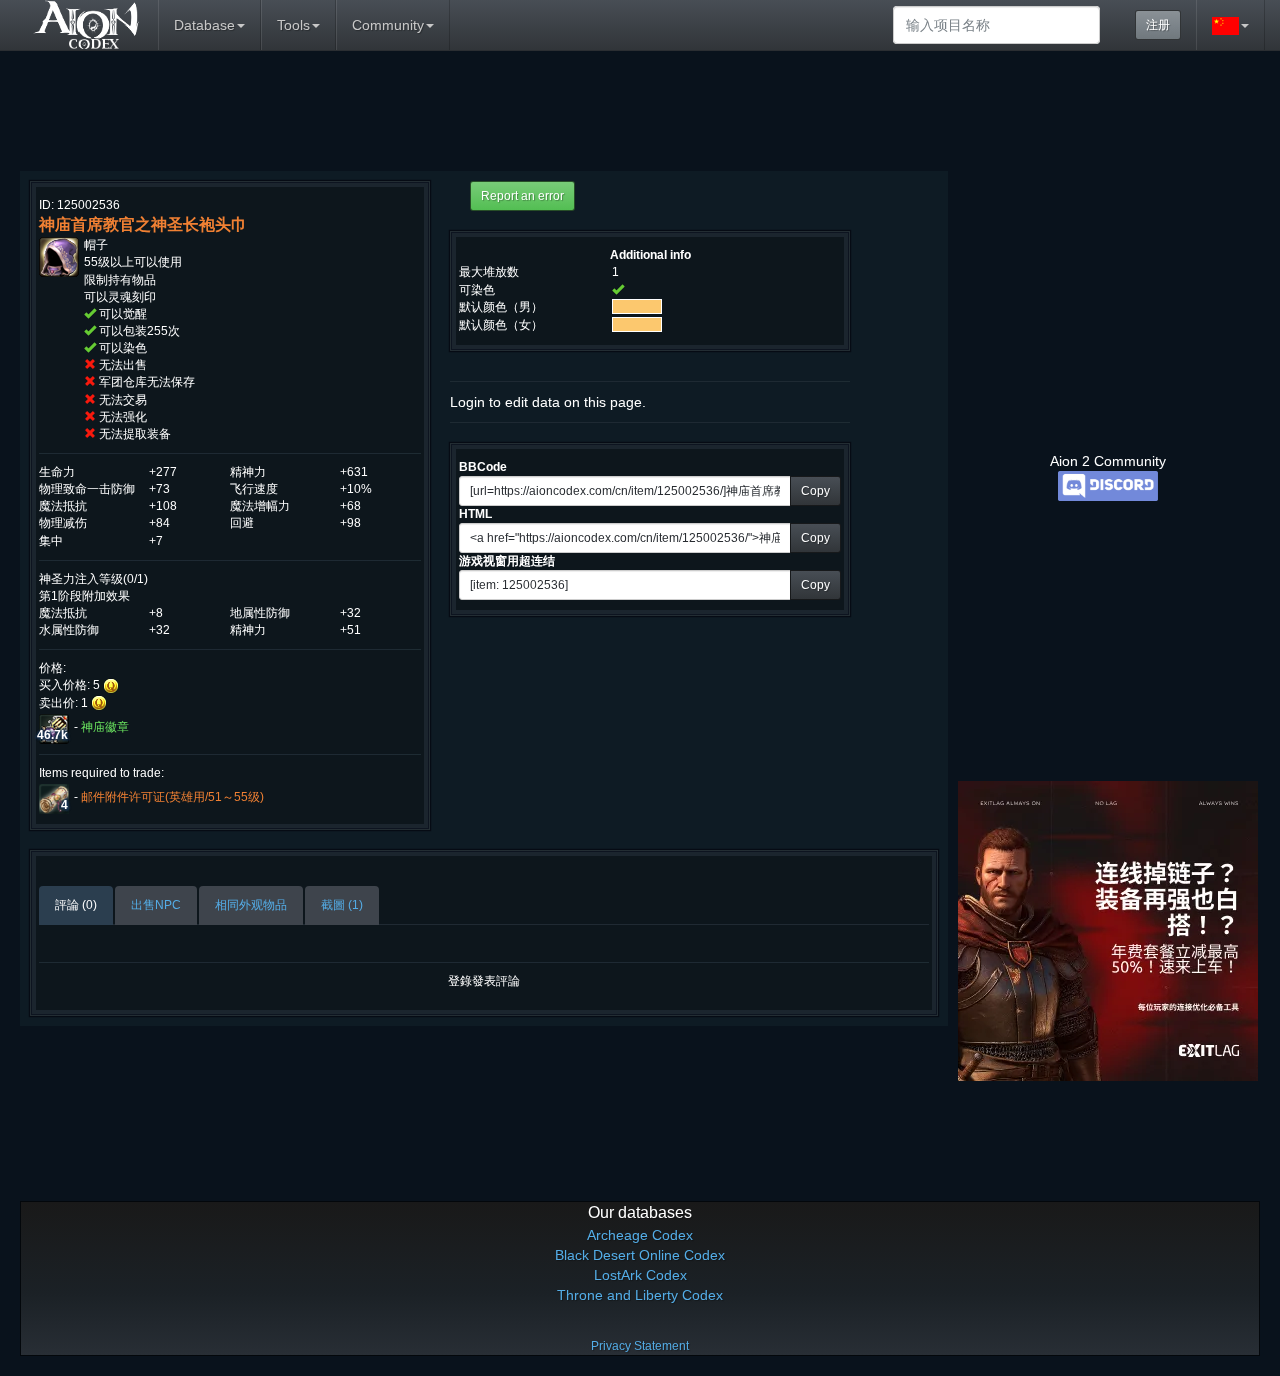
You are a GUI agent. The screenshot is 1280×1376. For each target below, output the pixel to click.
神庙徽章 (105, 727)
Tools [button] (293, 25)
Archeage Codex (640, 1235)
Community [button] (388, 25)
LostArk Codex (640, 1275)
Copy (815, 491)
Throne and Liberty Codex (640, 1295)
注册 (1158, 25)
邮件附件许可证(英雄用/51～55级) (172, 797)
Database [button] (204, 25)
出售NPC (156, 905)
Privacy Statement (640, 1346)
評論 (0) (76, 905)
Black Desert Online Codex (640, 1255)
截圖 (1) (342, 905)
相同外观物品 (251, 905)
